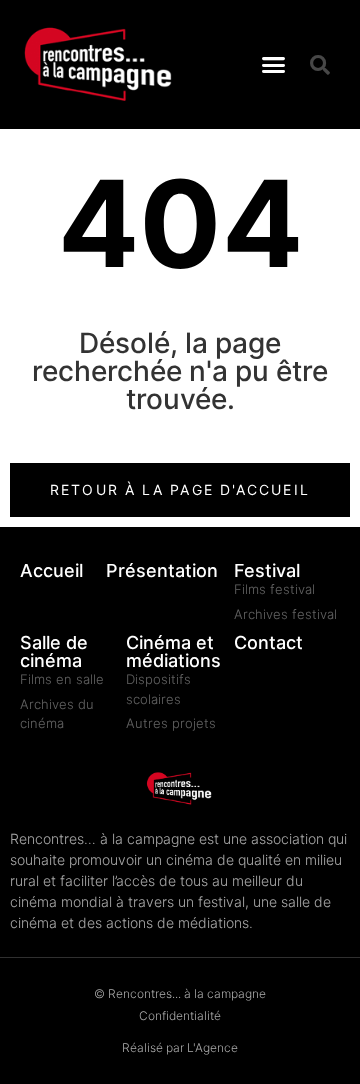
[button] (274, 65)
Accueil (51, 570)
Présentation (162, 570)
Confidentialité (180, 1015)
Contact (268, 642)
